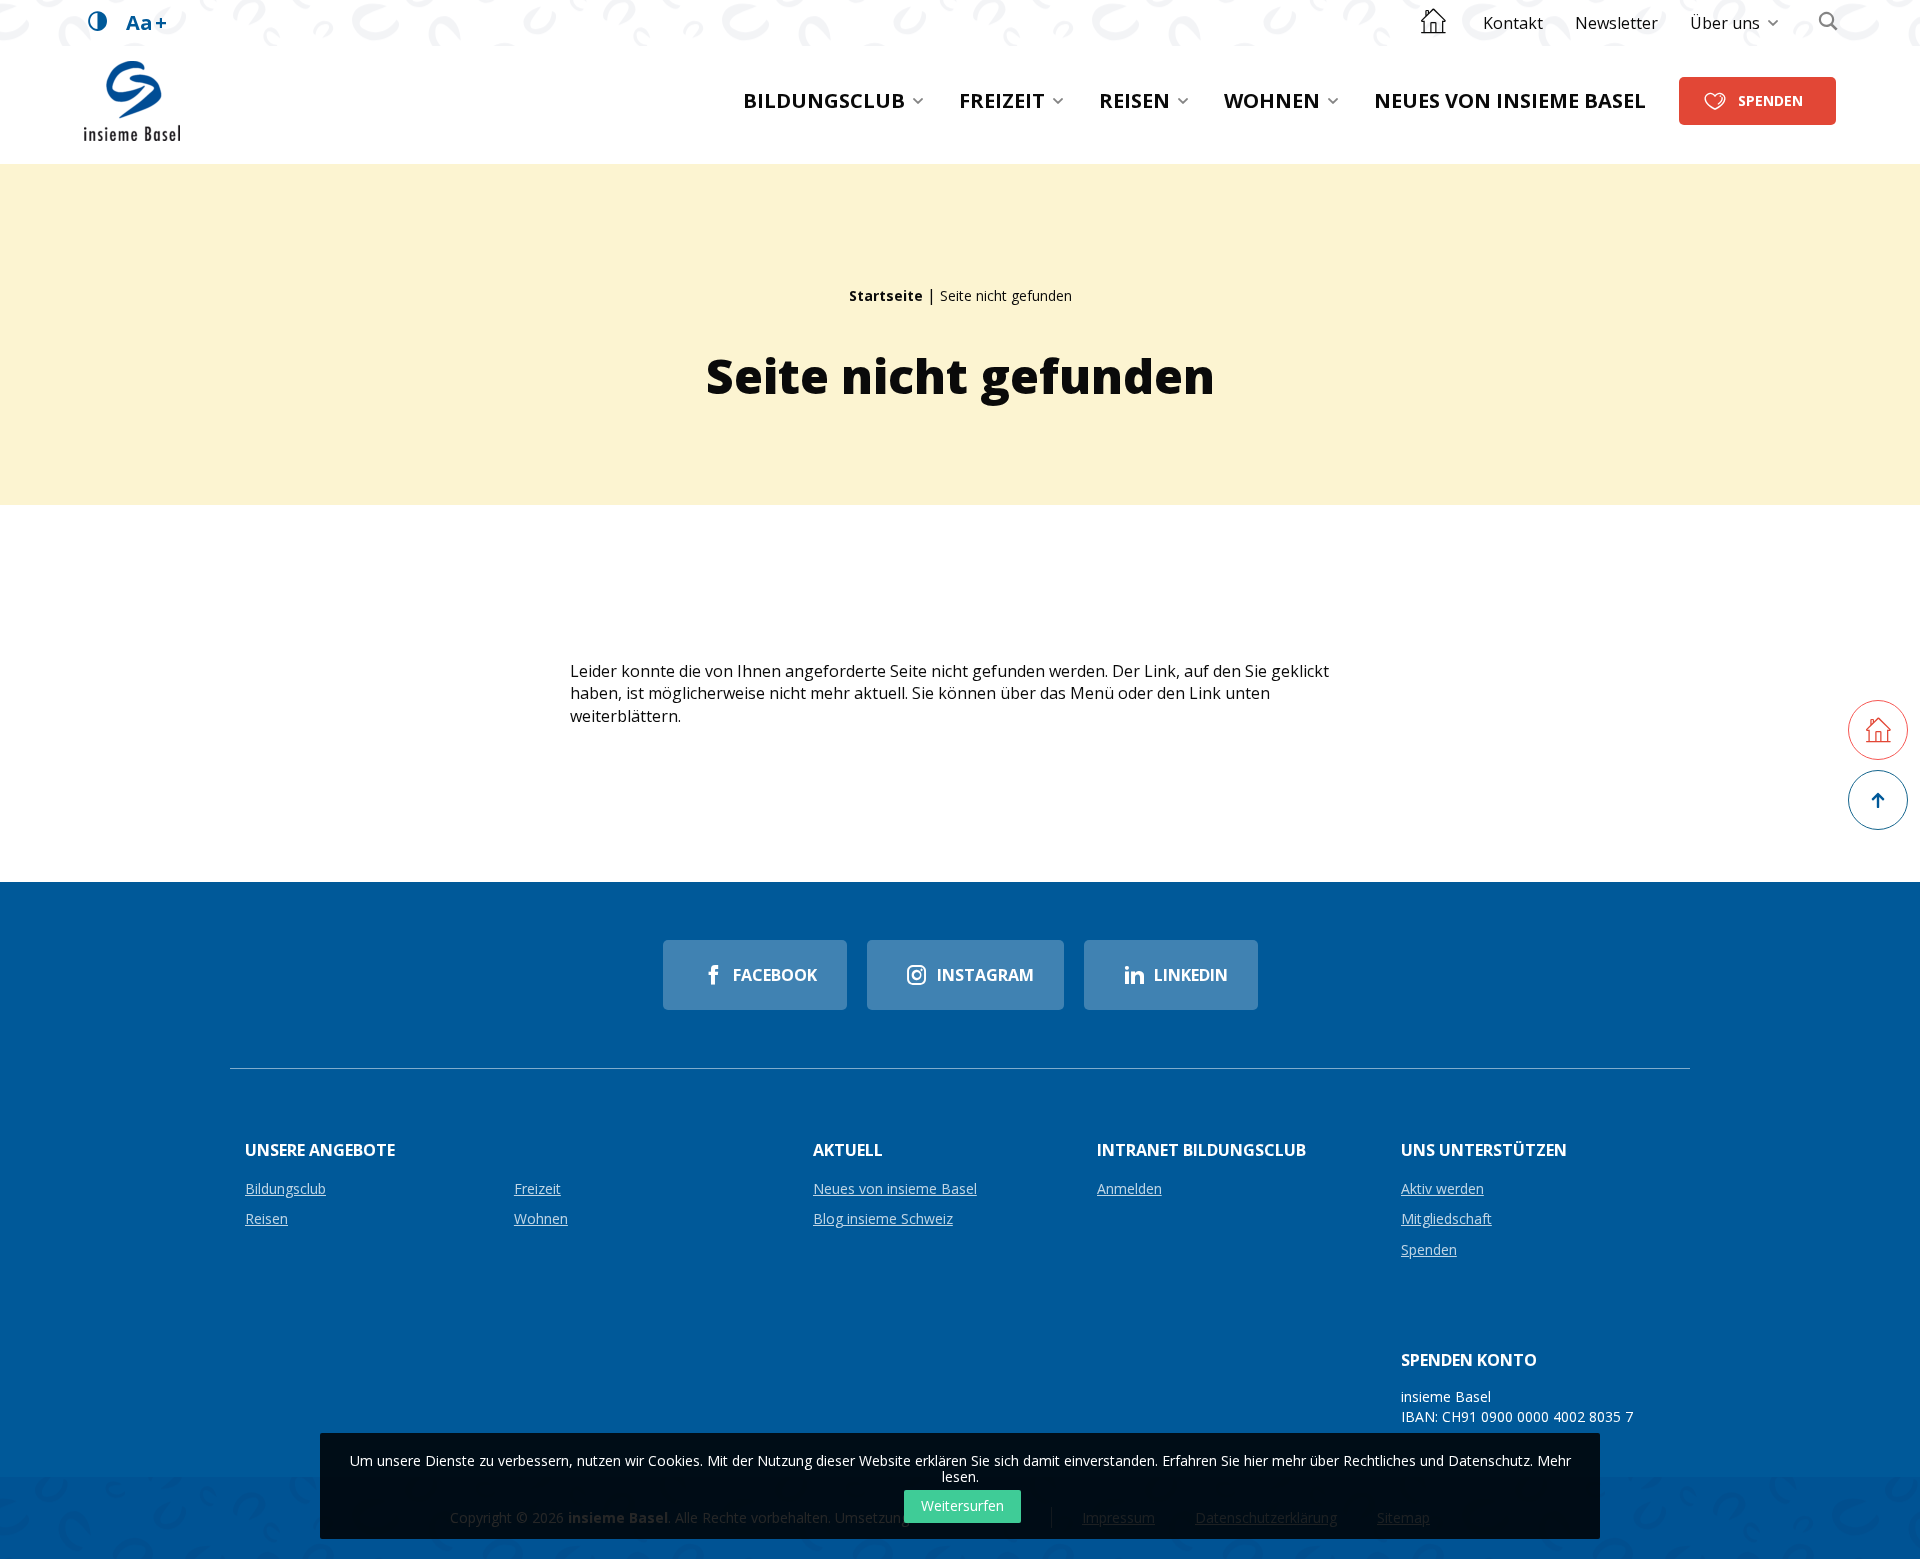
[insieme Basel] (132, 101)
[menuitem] (1513, 23)
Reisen (1134, 100)
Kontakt (1513, 23)
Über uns (1725, 23)
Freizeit (1002, 100)
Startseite (886, 295)
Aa (146, 22)
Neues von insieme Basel (1510, 100)
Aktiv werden (1442, 1189)
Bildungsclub (824, 100)
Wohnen (1272, 100)
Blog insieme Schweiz (883, 1219)
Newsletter (1616, 23)
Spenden (1770, 100)
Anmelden (1129, 1189)
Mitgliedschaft (1446, 1219)
